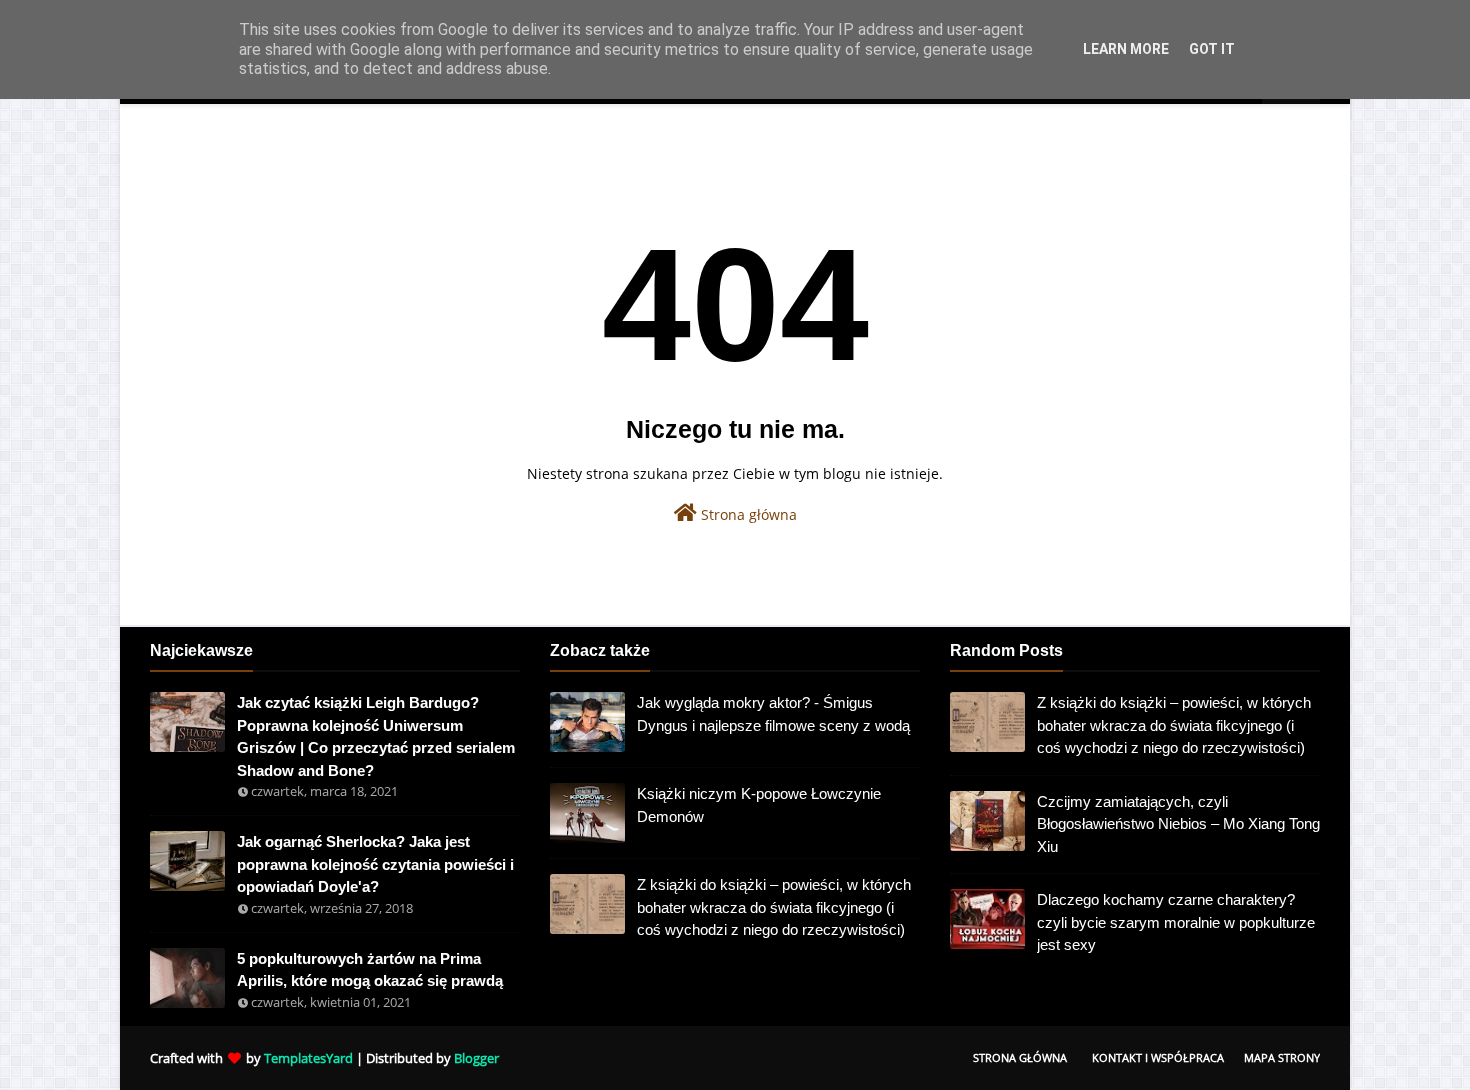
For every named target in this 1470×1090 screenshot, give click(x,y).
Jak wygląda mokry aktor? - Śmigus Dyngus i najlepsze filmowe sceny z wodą (773, 714)
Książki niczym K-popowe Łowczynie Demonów (759, 805)
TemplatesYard (308, 1058)
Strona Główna (1020, 1057)
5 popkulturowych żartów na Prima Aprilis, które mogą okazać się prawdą (370, 970)
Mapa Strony (1282, 1057)
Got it (1212, 49)
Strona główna (747, 514)
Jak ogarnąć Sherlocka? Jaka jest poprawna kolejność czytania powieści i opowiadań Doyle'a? (375, 864)
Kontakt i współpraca (1158, 1057)
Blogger (476, 1058)
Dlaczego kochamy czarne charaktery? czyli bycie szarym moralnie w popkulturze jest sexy (1176, 922)
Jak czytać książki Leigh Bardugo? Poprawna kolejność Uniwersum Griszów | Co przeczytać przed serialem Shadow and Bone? (376, 736)
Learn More (1126, 49)
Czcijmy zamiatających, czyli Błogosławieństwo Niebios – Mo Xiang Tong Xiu (1178, 824)
